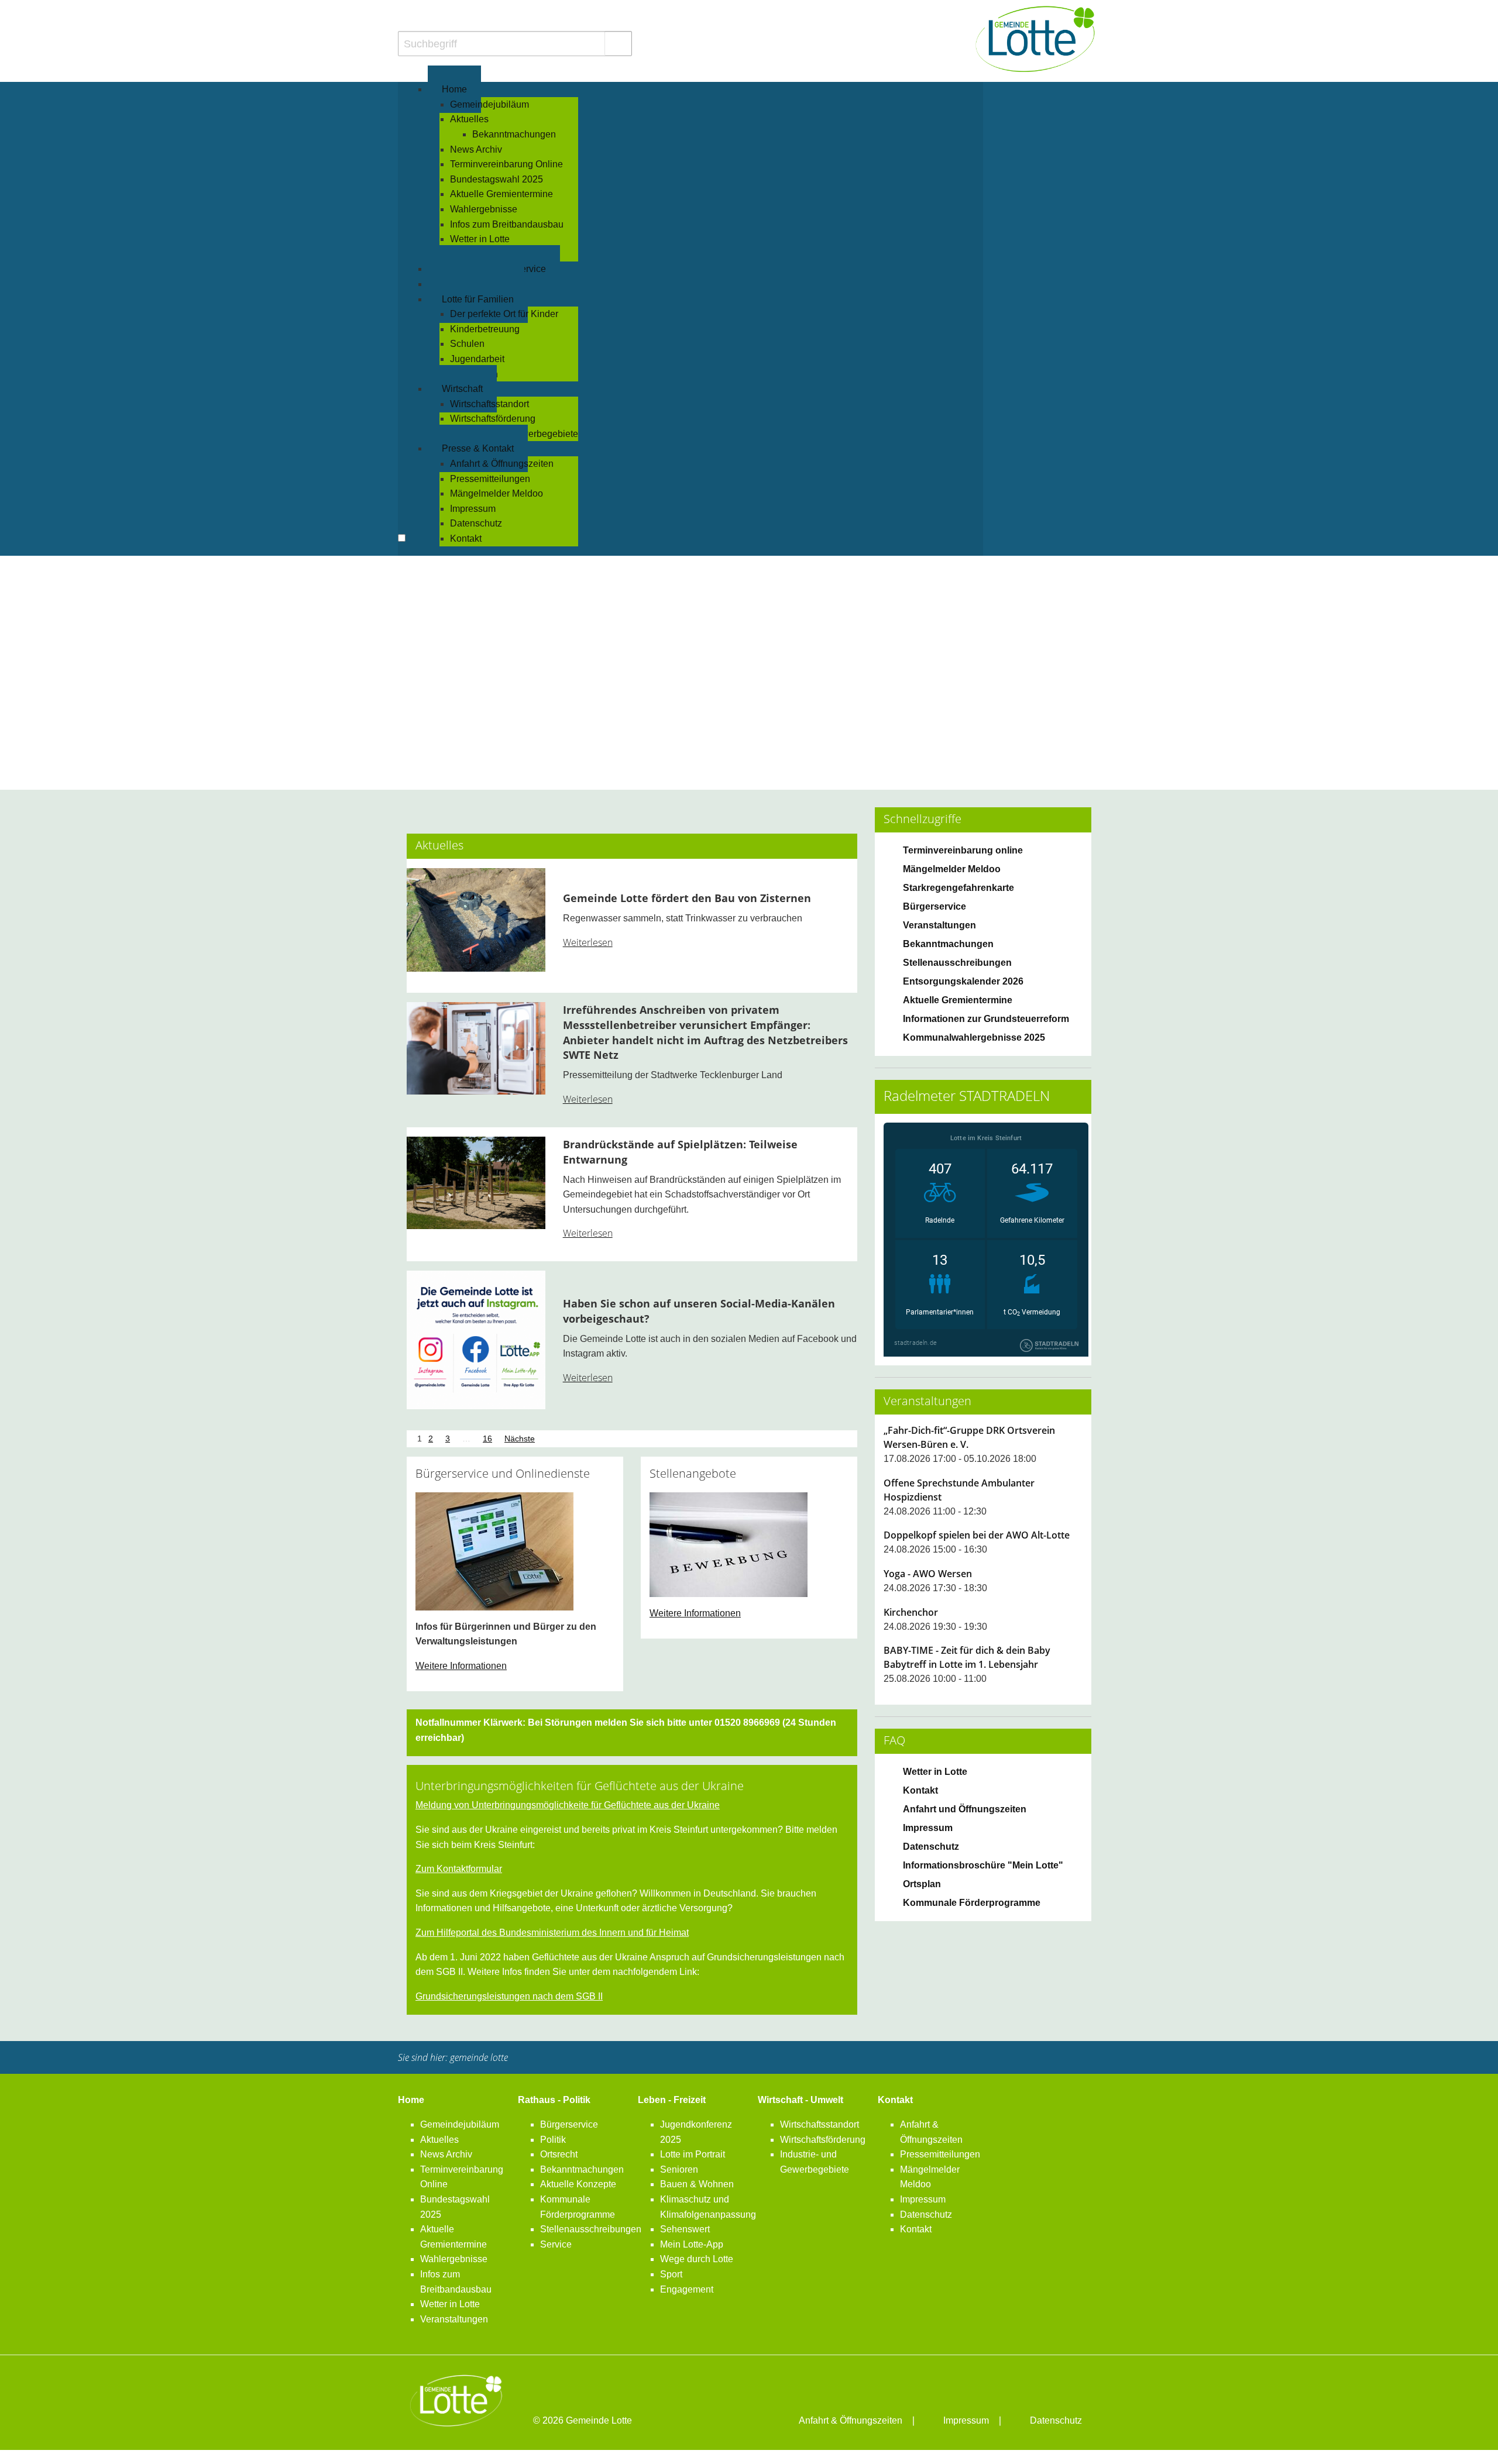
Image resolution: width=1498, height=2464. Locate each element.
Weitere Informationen (461, 1666)
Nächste (520, 1439)
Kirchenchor (911, 1612)
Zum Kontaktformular (459, 1869)
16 (487, 1439)
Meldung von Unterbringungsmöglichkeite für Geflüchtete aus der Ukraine (568, 1805)
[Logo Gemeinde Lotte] (1036, 39)
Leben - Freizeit (672, 2100)
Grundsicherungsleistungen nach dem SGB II (509, 1996)
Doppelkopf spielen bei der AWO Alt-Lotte (977, 1535)
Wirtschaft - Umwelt (800, 2100)
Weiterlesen (588, 942)
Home (411, 2100)
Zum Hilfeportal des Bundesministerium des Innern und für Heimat (552, 1933)
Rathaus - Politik (554, 2100)
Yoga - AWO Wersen (928, 1574)
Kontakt (895, 2100)
